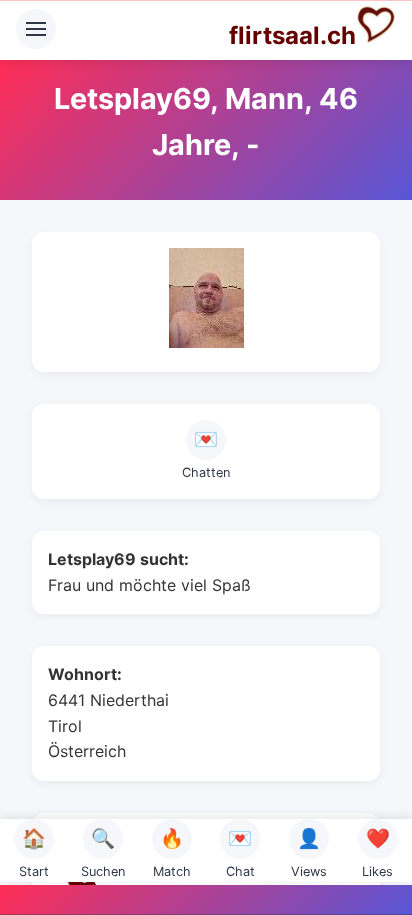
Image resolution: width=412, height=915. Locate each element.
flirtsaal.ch (292, 35)
